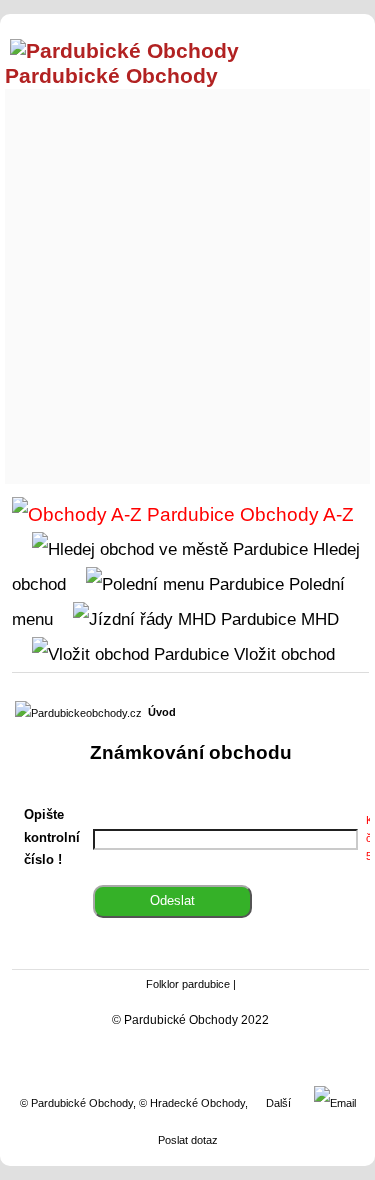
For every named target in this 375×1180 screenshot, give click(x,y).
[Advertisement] (187, 281)
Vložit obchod (282, 654)
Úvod (162, 712)
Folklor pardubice (188, 984)
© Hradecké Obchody (192, 1103)
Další (278, 1103)
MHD (317, 619)
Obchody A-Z (294, 514)
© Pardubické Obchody (76, 1103)
